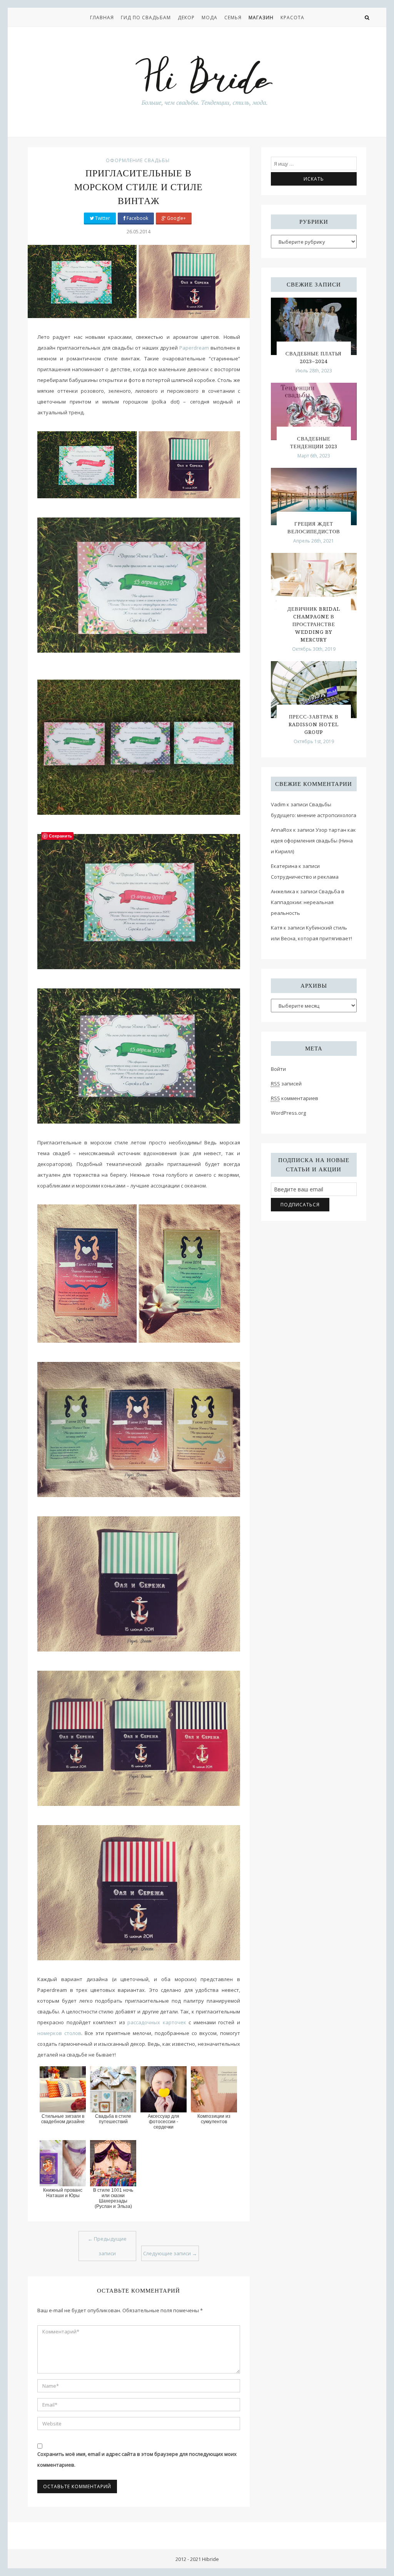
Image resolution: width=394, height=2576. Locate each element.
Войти (278, 1069)
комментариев (295, 1098)
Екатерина (284, 866)
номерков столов (59, 2033)
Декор (186, 18)
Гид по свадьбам (146, 18)
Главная (102, 18)
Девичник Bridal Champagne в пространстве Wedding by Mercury (314, 624)
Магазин (261, 18)
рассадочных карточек (157, 2022)
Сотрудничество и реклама (305, 877)
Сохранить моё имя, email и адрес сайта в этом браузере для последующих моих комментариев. (137, 2459)
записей (286, 1084)
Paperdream (194, 348)
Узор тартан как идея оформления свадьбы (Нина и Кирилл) (313, 841)
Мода (210, 18)
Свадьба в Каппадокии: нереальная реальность (308, 902)
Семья (233, 18)
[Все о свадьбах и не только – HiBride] (204, 80)
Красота (292, 18)
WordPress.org (288, 1113)
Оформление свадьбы (138, 160)
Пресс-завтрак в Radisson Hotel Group (314, 724)
